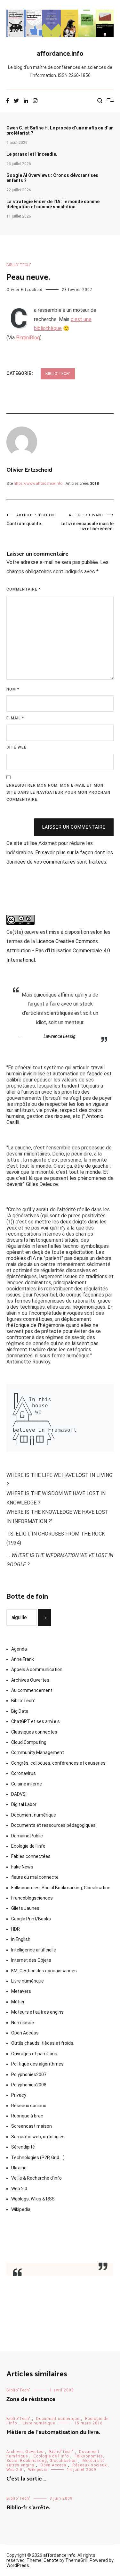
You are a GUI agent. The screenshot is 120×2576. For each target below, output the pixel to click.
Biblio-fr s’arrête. (28, 2508)
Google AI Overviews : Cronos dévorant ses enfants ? (52, 178)
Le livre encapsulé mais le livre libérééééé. (87, 522)
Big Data (20, 1711)
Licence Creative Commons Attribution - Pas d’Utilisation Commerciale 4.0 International (58, 951)
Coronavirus (24, 1773)
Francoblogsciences (32, 1898)
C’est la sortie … (26, 2479)
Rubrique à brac (27, 2116)
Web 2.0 (19, 2189)
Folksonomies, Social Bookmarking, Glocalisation (61, 1888)
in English (21, 1939)
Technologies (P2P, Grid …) (38, 2158)
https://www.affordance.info (38, 484)
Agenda (19, 1649)
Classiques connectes (34, 1732)
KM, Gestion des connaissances (44, 1971)
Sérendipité (23, 2147)
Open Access (25, 2033)
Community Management (38, 1752)
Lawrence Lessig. (60, 1036)
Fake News (22, 1867)
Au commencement (32, 1690)
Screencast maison (32, 2126)
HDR (16, 1929)
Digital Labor (24, 1804)
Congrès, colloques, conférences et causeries (58, 1763)
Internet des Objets (31, 1960)
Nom (13, 689)
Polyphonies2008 (29, 2085)
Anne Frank (23, 1659)
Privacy (19, 2095)
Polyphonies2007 (29, 2075)
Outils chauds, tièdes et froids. (43, 2043)
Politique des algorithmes (37, 2064)
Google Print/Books (31, 1919)
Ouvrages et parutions (34, 2054)
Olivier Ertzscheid (24, 290)
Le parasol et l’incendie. (32, 154)
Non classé (23, 2023)
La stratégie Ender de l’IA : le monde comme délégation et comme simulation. (53, 204)
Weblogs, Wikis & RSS (33, 2199)
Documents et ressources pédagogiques (53, 1825)
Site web (17, 747)
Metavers (21, 1991)
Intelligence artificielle (34, 1950)
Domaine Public (27, 1836)
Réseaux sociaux (29, 2106)
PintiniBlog (28, 338)
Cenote (51, 2560)
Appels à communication (37, 1669)
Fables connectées (31, 1856)
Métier (18, 2002)
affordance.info (60, 54)
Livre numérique (28, 1981)
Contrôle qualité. (32, 520)
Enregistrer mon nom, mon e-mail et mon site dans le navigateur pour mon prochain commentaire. (58, 792)
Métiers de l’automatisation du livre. (53, 2432)
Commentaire (24, 589)
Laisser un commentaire (74, 827)
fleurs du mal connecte (35, 1877)
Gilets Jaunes (25, 1908)
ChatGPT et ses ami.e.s (36, 1721)
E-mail (15, 718)
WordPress (18, 2565)
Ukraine (19, 2168)
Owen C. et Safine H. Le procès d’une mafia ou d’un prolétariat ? (60, 130)
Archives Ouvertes (30, 1680)
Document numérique (34, 1815)
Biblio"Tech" (19, 265)
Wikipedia (21, 2209)
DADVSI (19, 1794)
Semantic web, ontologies (38, 2137)
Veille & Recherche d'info (36, 2178)
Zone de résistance (31, 2399)
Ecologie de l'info (28, 1846)
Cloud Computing (29, 1742)
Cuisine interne (27, 1784)
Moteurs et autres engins (37, 2012)
